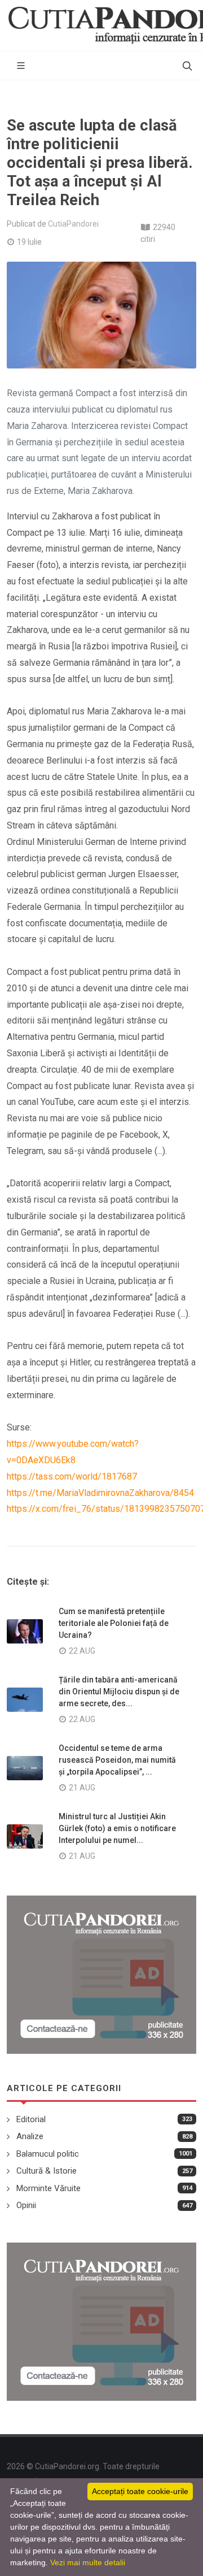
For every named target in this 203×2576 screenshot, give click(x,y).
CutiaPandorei (73, 224)
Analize (30, 2136)
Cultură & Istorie (47, 2171)
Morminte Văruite (48, 2188)
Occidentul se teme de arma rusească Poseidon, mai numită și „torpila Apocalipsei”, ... (117, 1760)
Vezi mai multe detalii (88, 2562)
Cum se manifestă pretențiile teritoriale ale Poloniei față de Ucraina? (114, 1623)
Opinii (26, 2205)
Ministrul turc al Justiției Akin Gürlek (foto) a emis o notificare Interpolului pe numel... (117, 1828)
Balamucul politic (48, 2154)
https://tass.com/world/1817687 (72, 1476)
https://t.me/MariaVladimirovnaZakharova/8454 (100, 1493)
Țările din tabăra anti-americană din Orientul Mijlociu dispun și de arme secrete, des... (119, 1692)
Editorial (31, 2119)
